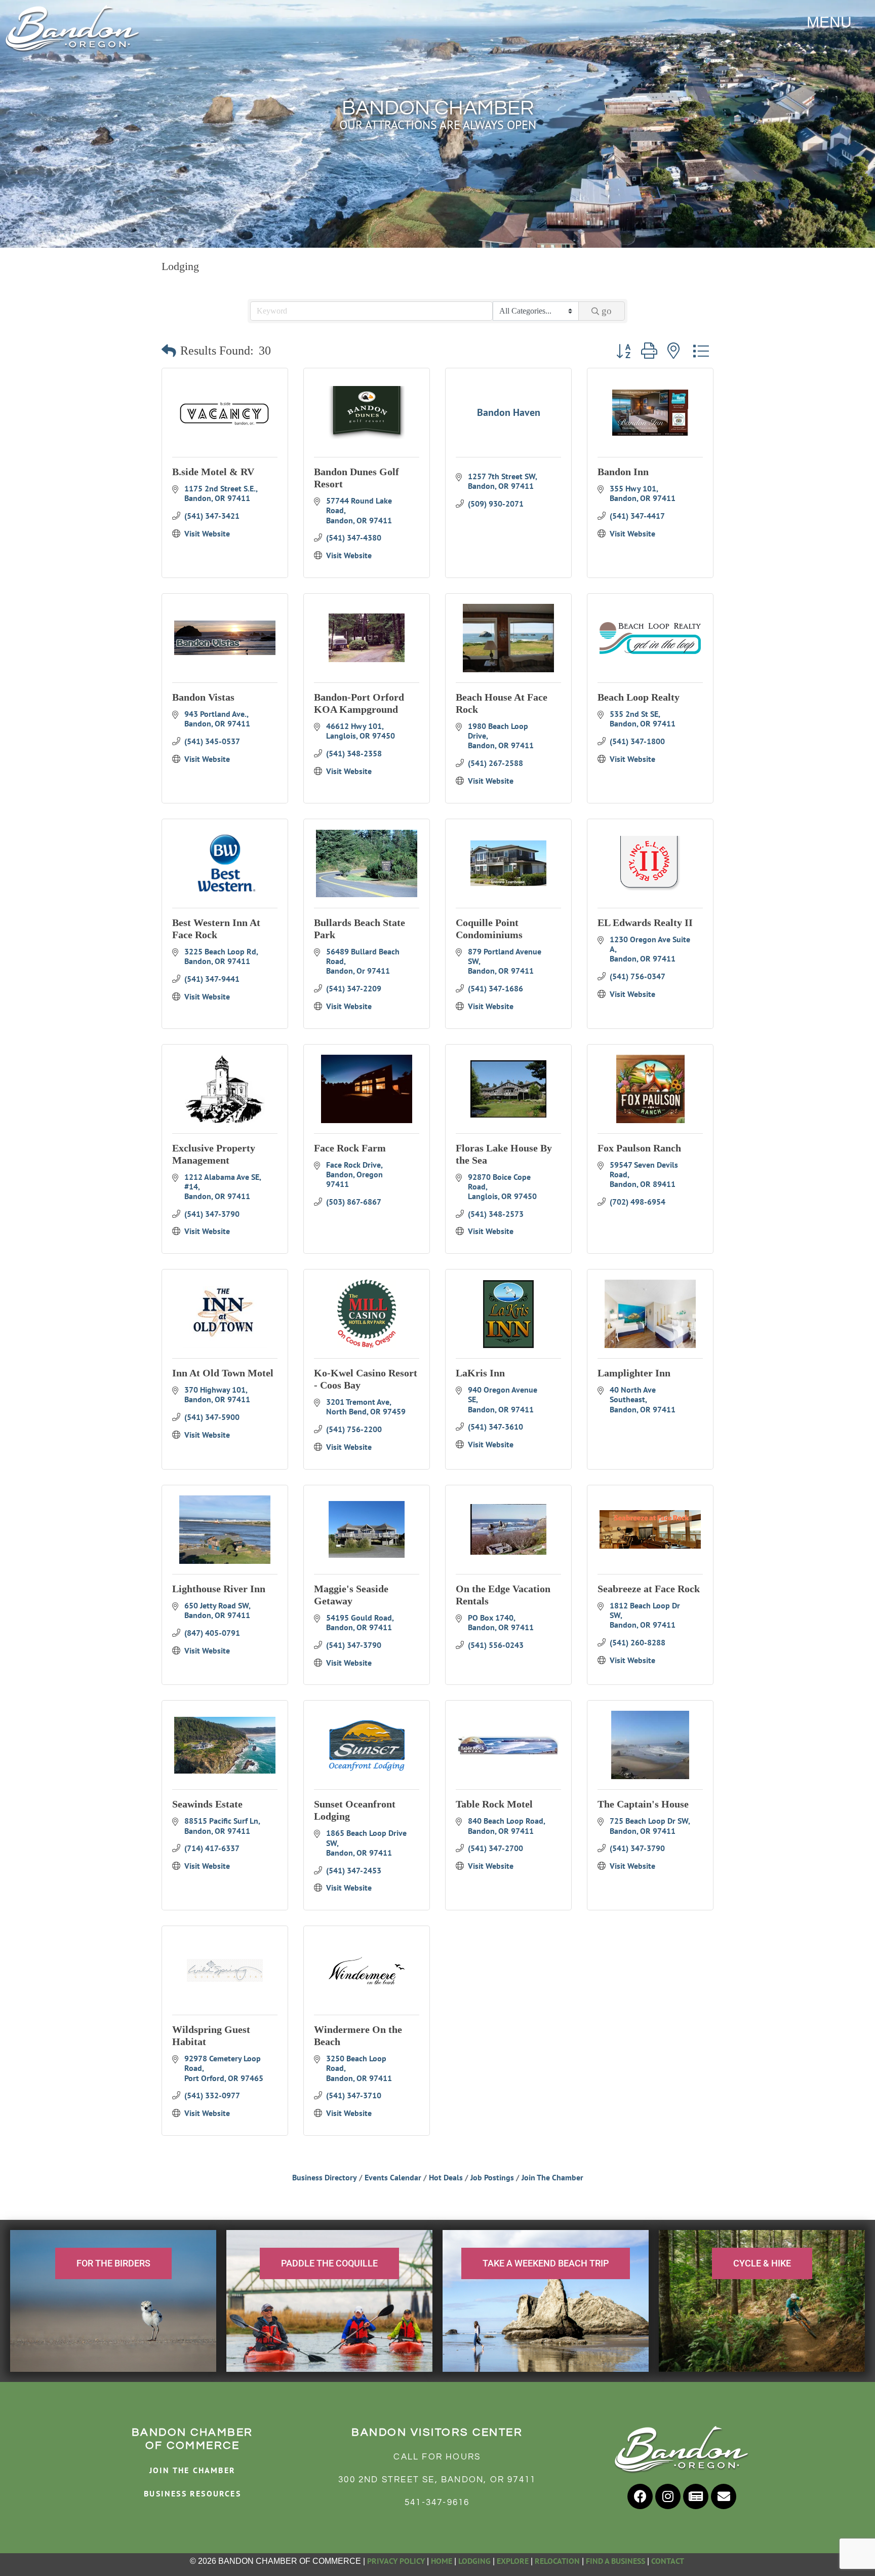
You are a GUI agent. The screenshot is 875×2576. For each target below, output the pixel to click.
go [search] (607, 311)
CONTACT (668, 2561)
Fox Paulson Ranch (639, 1148)
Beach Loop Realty (639, 697)
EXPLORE (513, 2561)
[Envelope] (724, 2496)
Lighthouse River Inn (219, 1589)
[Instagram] (668, 2496)
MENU (829, 22)
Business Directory (325, 2177)
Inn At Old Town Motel (223, 1373)
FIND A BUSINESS (615, 2561)
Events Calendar (393, 2177)
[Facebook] (640, 2496)
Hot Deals (446, 2177)
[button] (169, 351)
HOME (442, 2561)
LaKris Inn (480, 1373)
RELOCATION (557, 2561)
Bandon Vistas (203, 697)
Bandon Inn (623, 472)
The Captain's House (643, 1804)
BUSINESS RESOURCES (192, 2493)
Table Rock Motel (494, 1804)
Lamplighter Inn (634, 1373)
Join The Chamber (552, 2177)
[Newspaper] (696, 2496)
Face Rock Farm (350, 1148)
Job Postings (492, 2177)
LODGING (474, 2561)
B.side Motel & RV (213, 472)
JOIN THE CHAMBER (192, 2470)
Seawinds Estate (207, 1804)
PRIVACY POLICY (396, 2561)
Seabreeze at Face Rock (649, 1589)
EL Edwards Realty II (645, 922)
